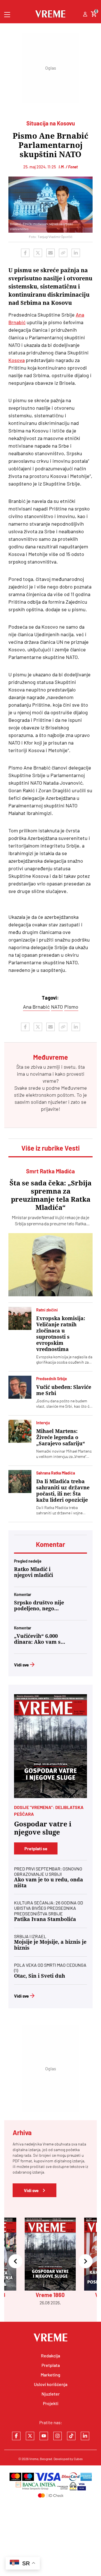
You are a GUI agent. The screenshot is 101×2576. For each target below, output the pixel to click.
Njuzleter (51, 2394)
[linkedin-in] (85, 2436)
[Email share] (50, 253)
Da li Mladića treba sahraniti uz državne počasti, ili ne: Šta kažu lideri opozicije (63, 1491)
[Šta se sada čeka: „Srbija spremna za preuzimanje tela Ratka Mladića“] (50, 1265)
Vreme (34, 2459)
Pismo (71, 1007)
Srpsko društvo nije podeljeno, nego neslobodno (39, 1606)
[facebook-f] (16, 2436)
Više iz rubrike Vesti (50, 1148)
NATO (57, 1007)
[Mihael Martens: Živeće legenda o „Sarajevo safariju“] (20, 1431)
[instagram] (58, 2436)
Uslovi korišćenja (51, 2384)
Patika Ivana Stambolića (45, 1919)
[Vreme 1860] (50, 1746)
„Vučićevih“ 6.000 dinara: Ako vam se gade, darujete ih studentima (39, 1639)
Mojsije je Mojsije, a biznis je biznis (50, 1945)
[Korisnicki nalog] (85, 15)
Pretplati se (36, 1848)
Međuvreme (74, 1088)
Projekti (51, 2403)
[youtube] (44, 2436)
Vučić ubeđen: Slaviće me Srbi (64, 1390)
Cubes (78, 2459)
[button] (15, 2262)
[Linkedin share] (76, 253)
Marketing (50, 2375)
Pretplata (51, 2365)
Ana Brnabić (36, 1007)
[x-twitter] (30, 2436)
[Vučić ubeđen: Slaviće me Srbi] (20, 1387)
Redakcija (50, 2356)
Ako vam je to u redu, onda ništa (49, 1883)
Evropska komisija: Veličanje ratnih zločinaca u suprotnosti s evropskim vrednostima (61, 1334)
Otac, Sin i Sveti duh (40, 1976)
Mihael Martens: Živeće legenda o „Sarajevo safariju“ (61, 1437)
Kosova (17, 360)
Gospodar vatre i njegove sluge (43, 1828)
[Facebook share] (25, 253)
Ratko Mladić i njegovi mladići (34, 1572)
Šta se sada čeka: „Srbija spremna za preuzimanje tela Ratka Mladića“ (50, 1195)
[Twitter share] (38, 253)
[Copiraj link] (63, 253)
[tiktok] (71, 2436)
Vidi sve (21, 1665)
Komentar (50, 1544)
